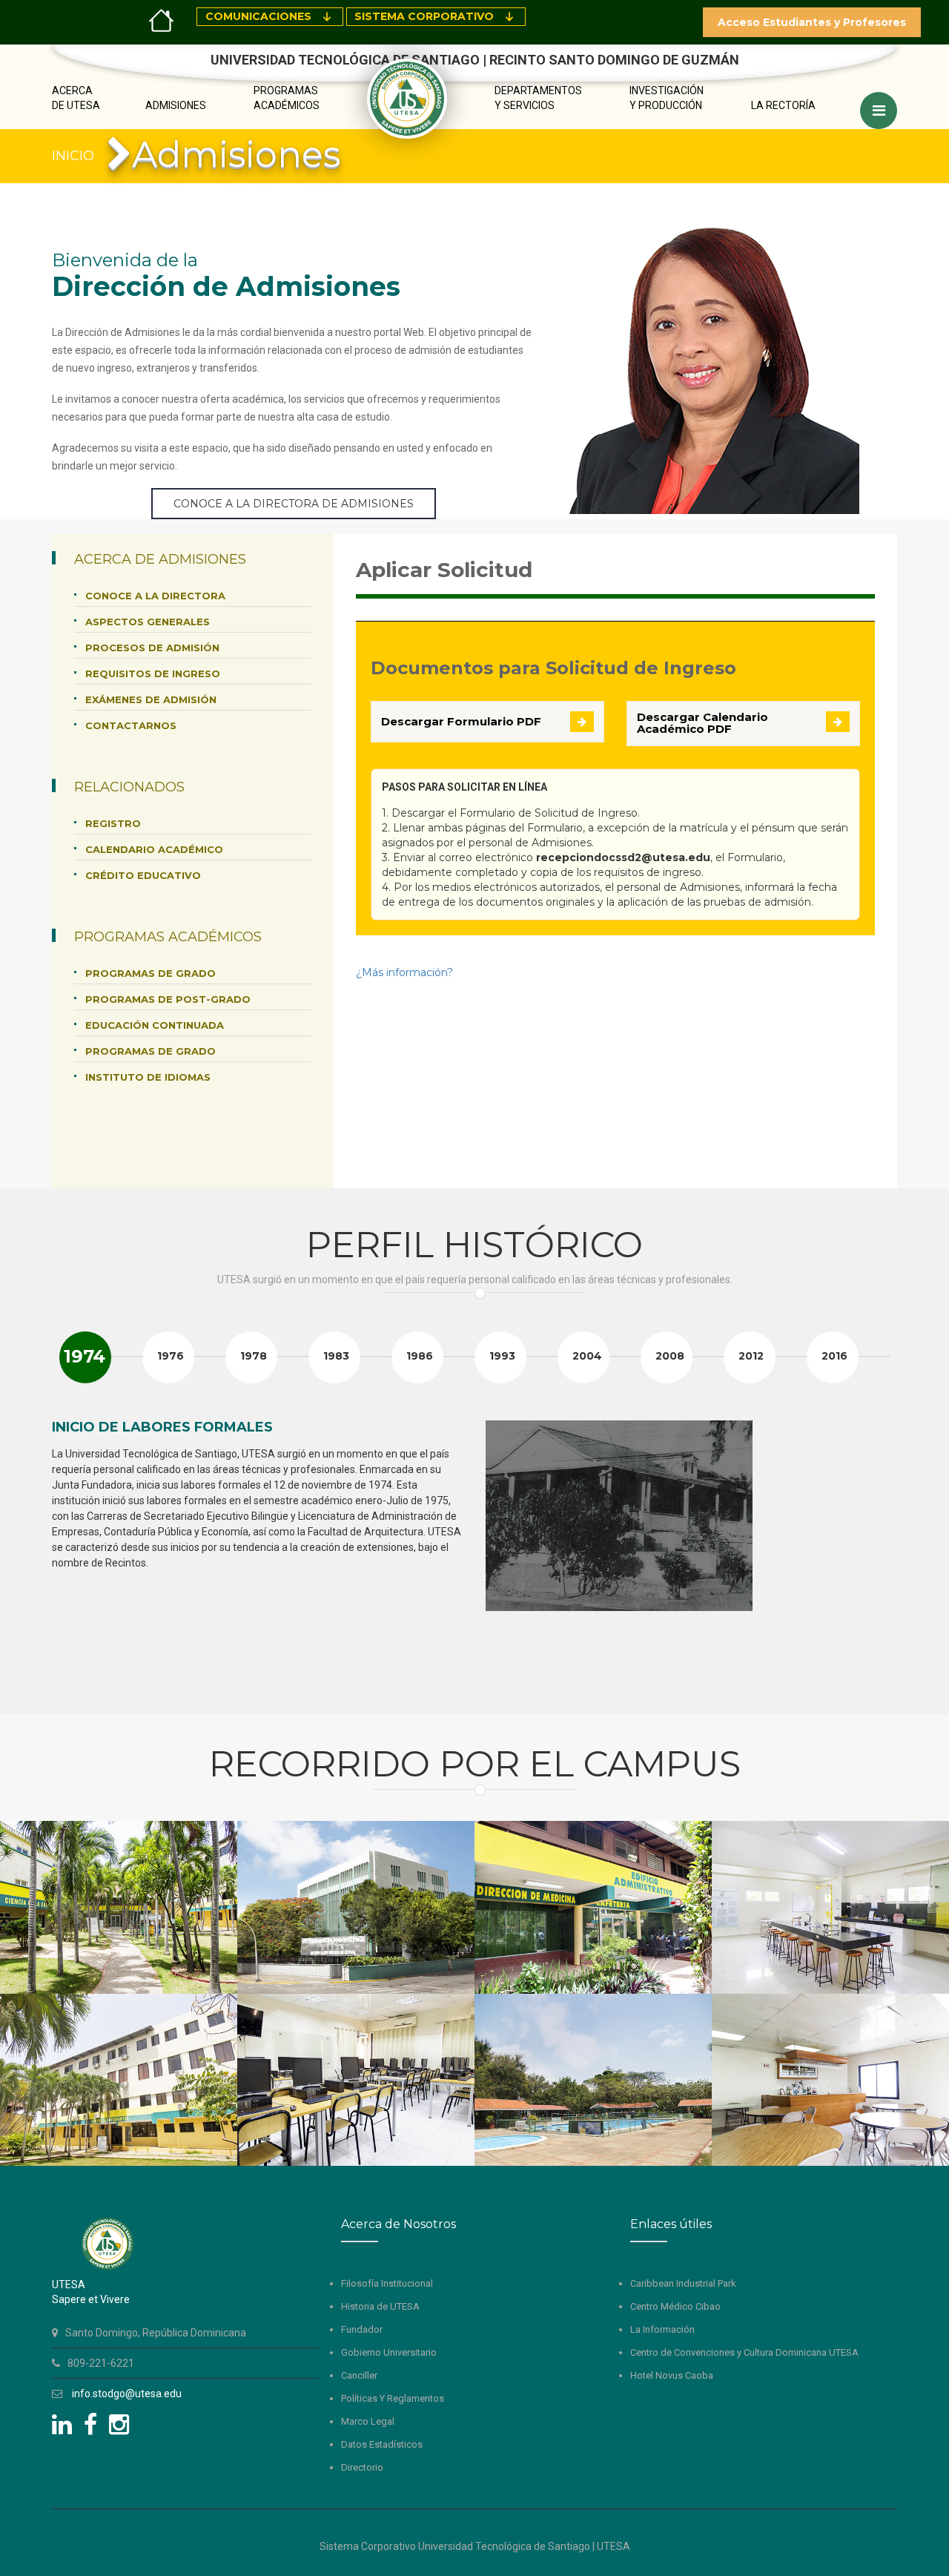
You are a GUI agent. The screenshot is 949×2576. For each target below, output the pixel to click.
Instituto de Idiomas (148, 1077)
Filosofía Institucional (387, 2283)
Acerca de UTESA (76, 98)
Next (878, 1554)
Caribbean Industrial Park (683, 2283)
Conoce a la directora (155, 596)
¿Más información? (404, 972)
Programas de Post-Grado (168, 999)
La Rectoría (783, 105)
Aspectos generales (148, 622)
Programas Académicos (287, 98)
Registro (113, 823)
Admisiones (176, 105)
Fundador (362, 2329)
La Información (662, 2329)
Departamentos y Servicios (538, 98)
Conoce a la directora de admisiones (294, 504)
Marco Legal (368, 2421)
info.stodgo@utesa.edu (127, 2394)
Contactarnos (131, 725)
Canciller (359, 2375)
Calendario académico (154, 849)
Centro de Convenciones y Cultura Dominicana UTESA (744, 2352)
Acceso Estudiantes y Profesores (812, 22)
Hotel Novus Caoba (672, 2375)
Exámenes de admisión (151, 699)
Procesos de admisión (152, 648)
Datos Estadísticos (382, 2444)
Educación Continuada (155, 1025)
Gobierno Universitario (389, 2352)
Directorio (362, 2467)
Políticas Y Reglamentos (393, 2398)
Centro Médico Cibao (675, 2306)
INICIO (73, 156)
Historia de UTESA (380, 2306)
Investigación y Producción (667, 98)
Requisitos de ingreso (153, 673)
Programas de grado (151, 973)
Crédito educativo (143, 875)
